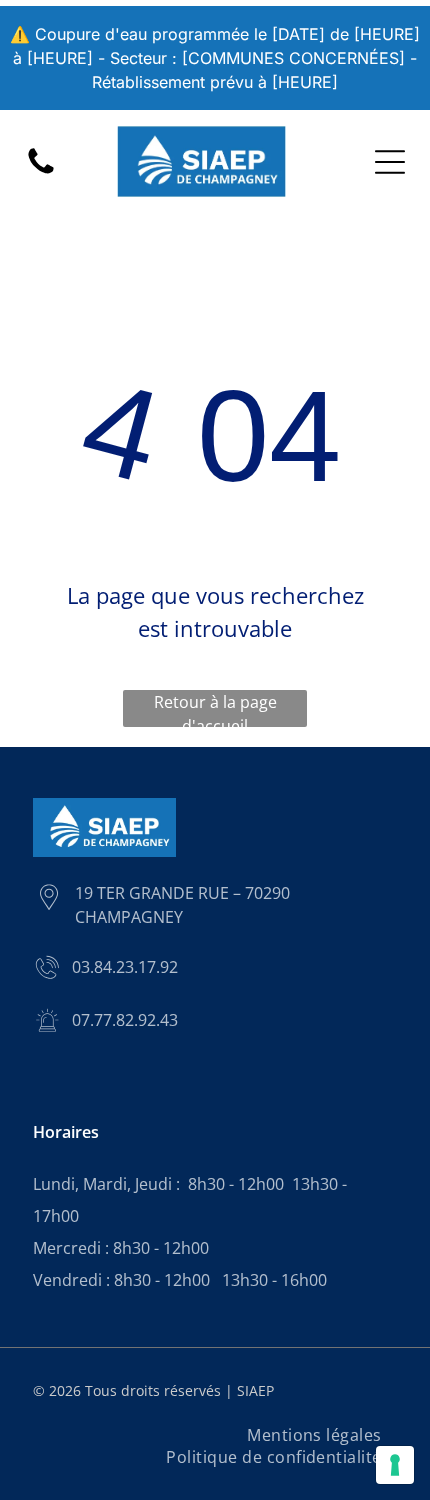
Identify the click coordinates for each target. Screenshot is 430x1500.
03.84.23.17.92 (125, 967)
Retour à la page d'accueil (215, 709)
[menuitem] (314, 1435)
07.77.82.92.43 (125, 1020)
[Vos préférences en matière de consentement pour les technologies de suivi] (395, 1465)
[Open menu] (390, 162)
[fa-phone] (41, 172)
